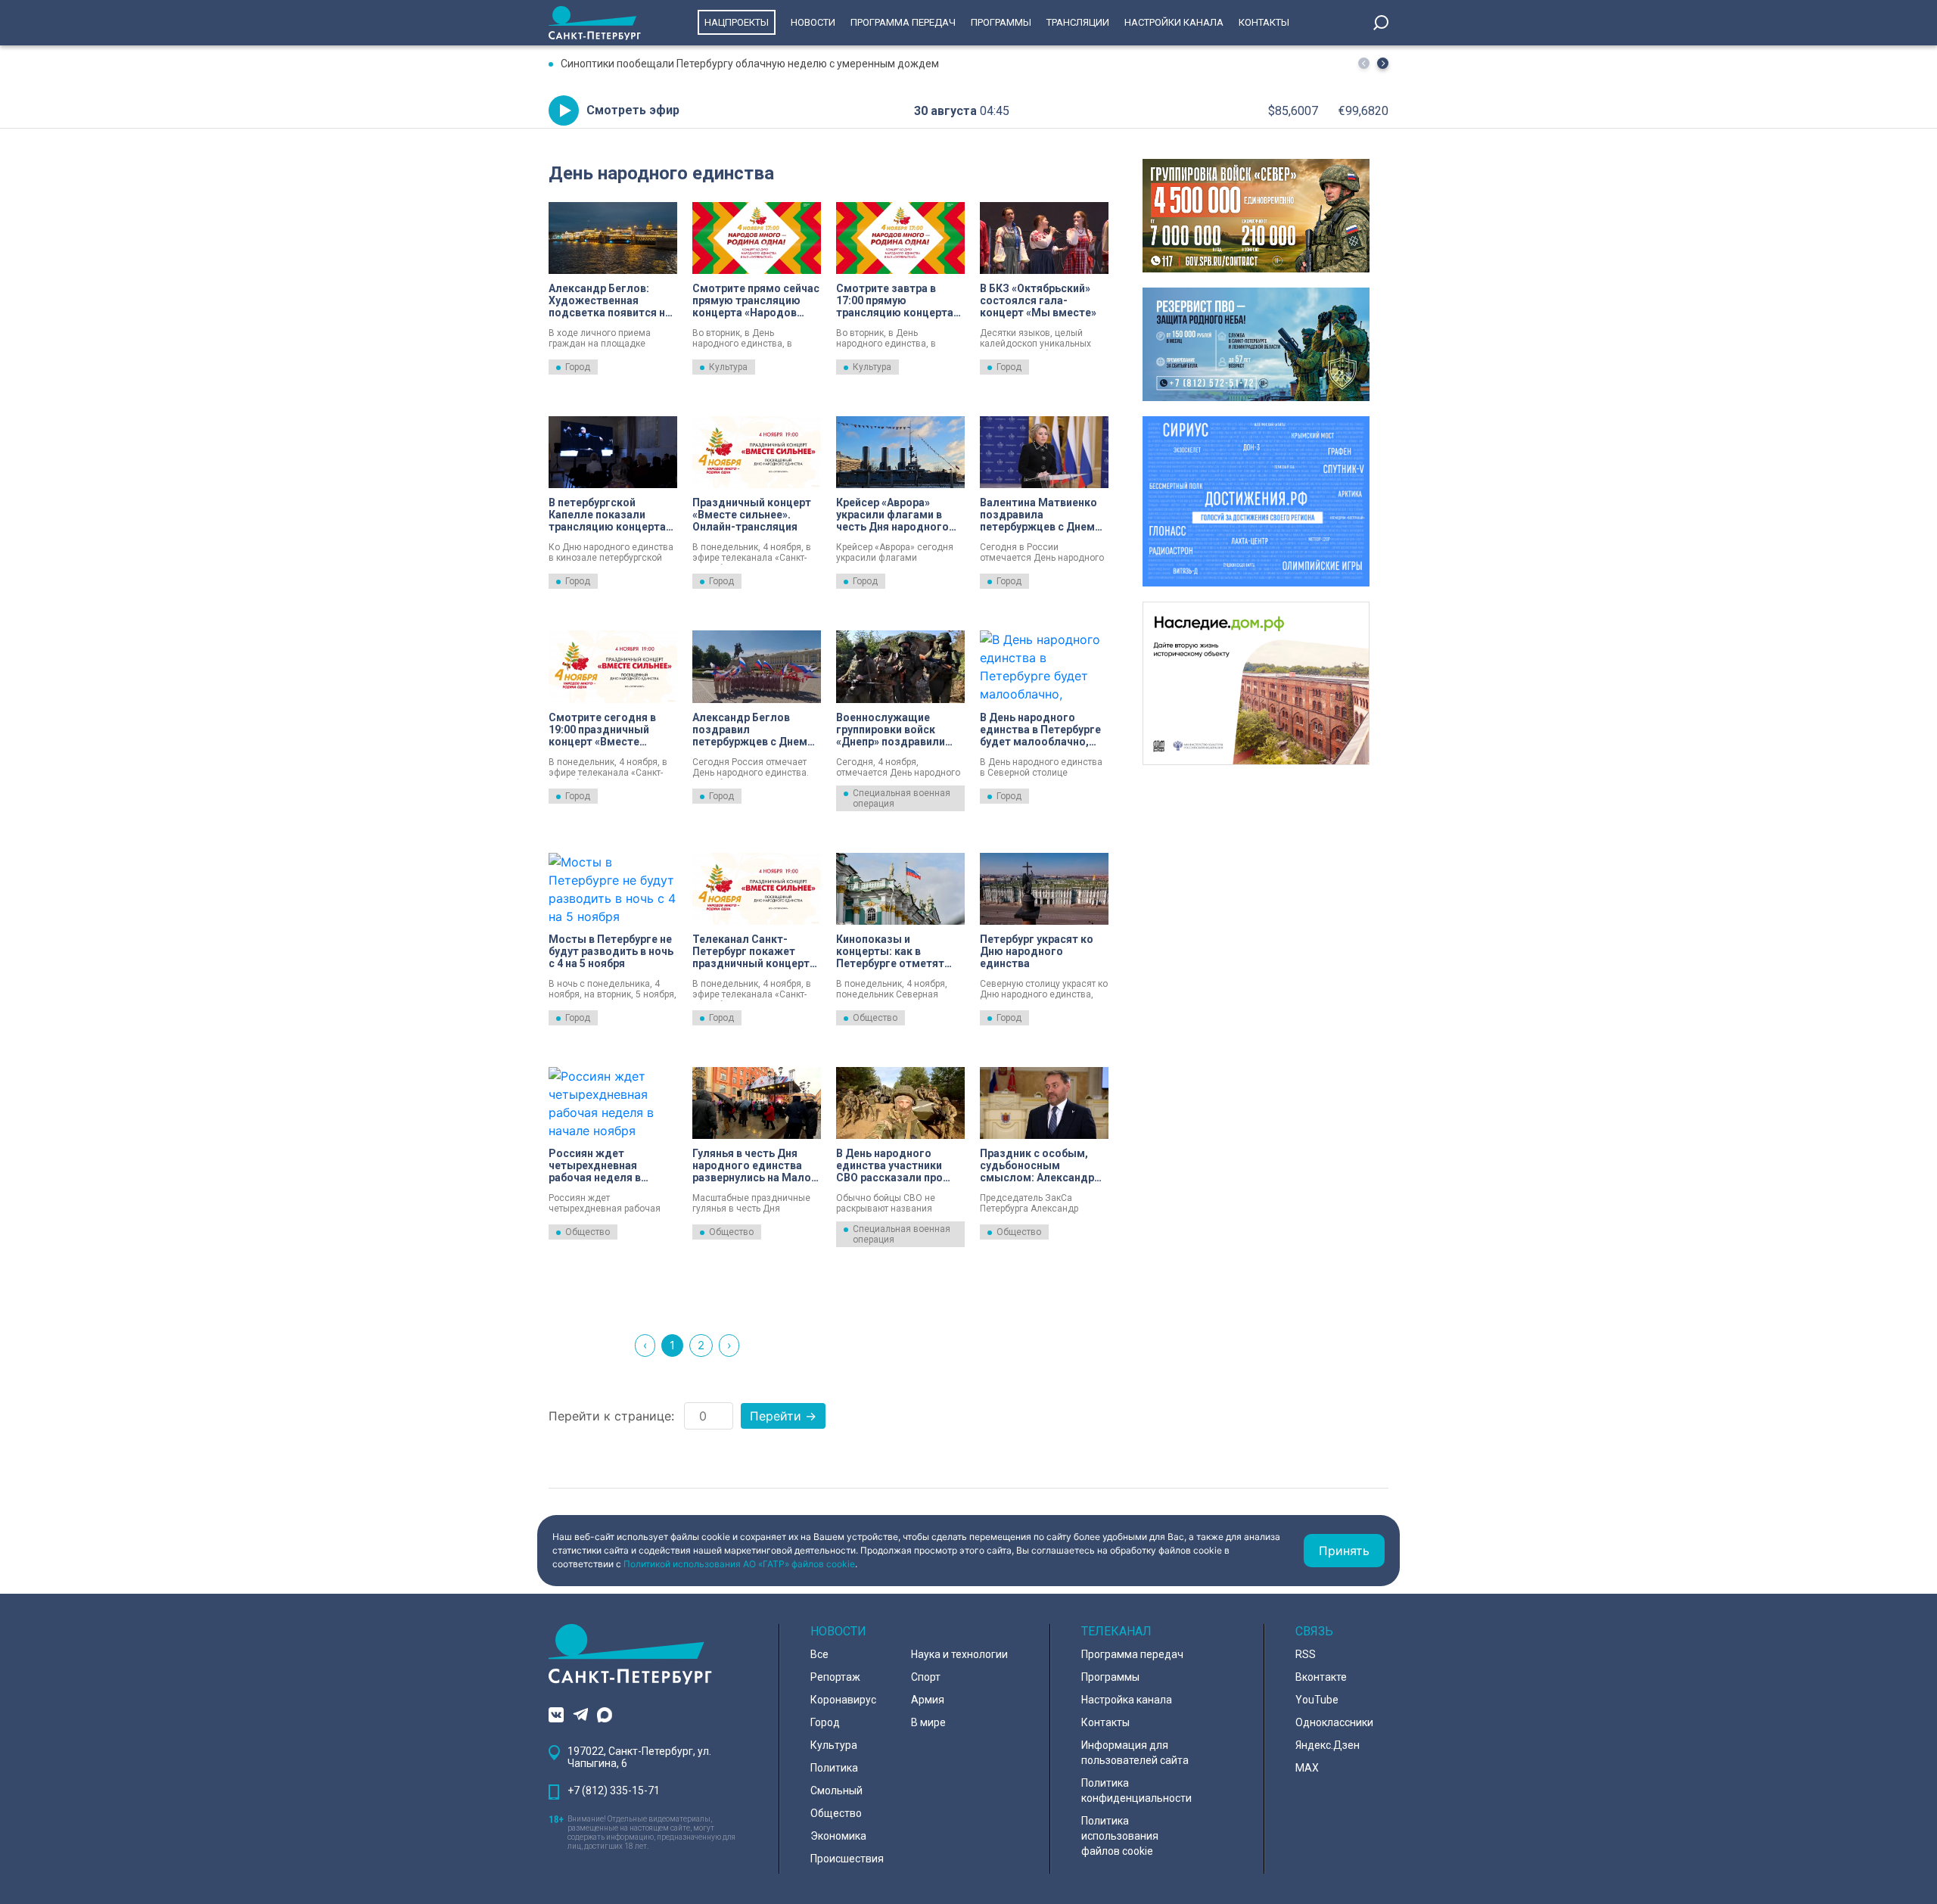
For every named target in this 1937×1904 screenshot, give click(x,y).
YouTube (1317, 1700)
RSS (1306, 1654)
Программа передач (903, 22)
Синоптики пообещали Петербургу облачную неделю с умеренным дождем (750, 64)
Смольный (836, 1790)
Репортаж (835, 1677)
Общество (875, 1018)
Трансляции (1078, 22)
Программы (1001, 22)
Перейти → (783, 1416)
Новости (813, 22)
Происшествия (847, 1859)
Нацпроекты (737, 22)
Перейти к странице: (611, 1416)
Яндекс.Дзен (1328, 1745)
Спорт (926, 1677)
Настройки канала (1174, 22)
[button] (1383, 63)
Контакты (1264, 22)
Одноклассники (1334, 1722)
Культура (728, 367)
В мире (928, 1722)
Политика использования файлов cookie (1120, 1836)
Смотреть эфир (633, 110)
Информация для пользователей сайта (1135, 1753)
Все (819, 1654)
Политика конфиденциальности (1136, 1790)
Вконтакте (1321, 1677)
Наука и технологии (959, 1654)
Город (578, 367)
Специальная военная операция (902, 798)
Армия (928, 1700)
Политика (834, 1768)
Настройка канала (1127, 1700)
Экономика (838, 1836)
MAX (1307, 1768)
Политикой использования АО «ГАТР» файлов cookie (739, 1564)
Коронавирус (843, 1700)
